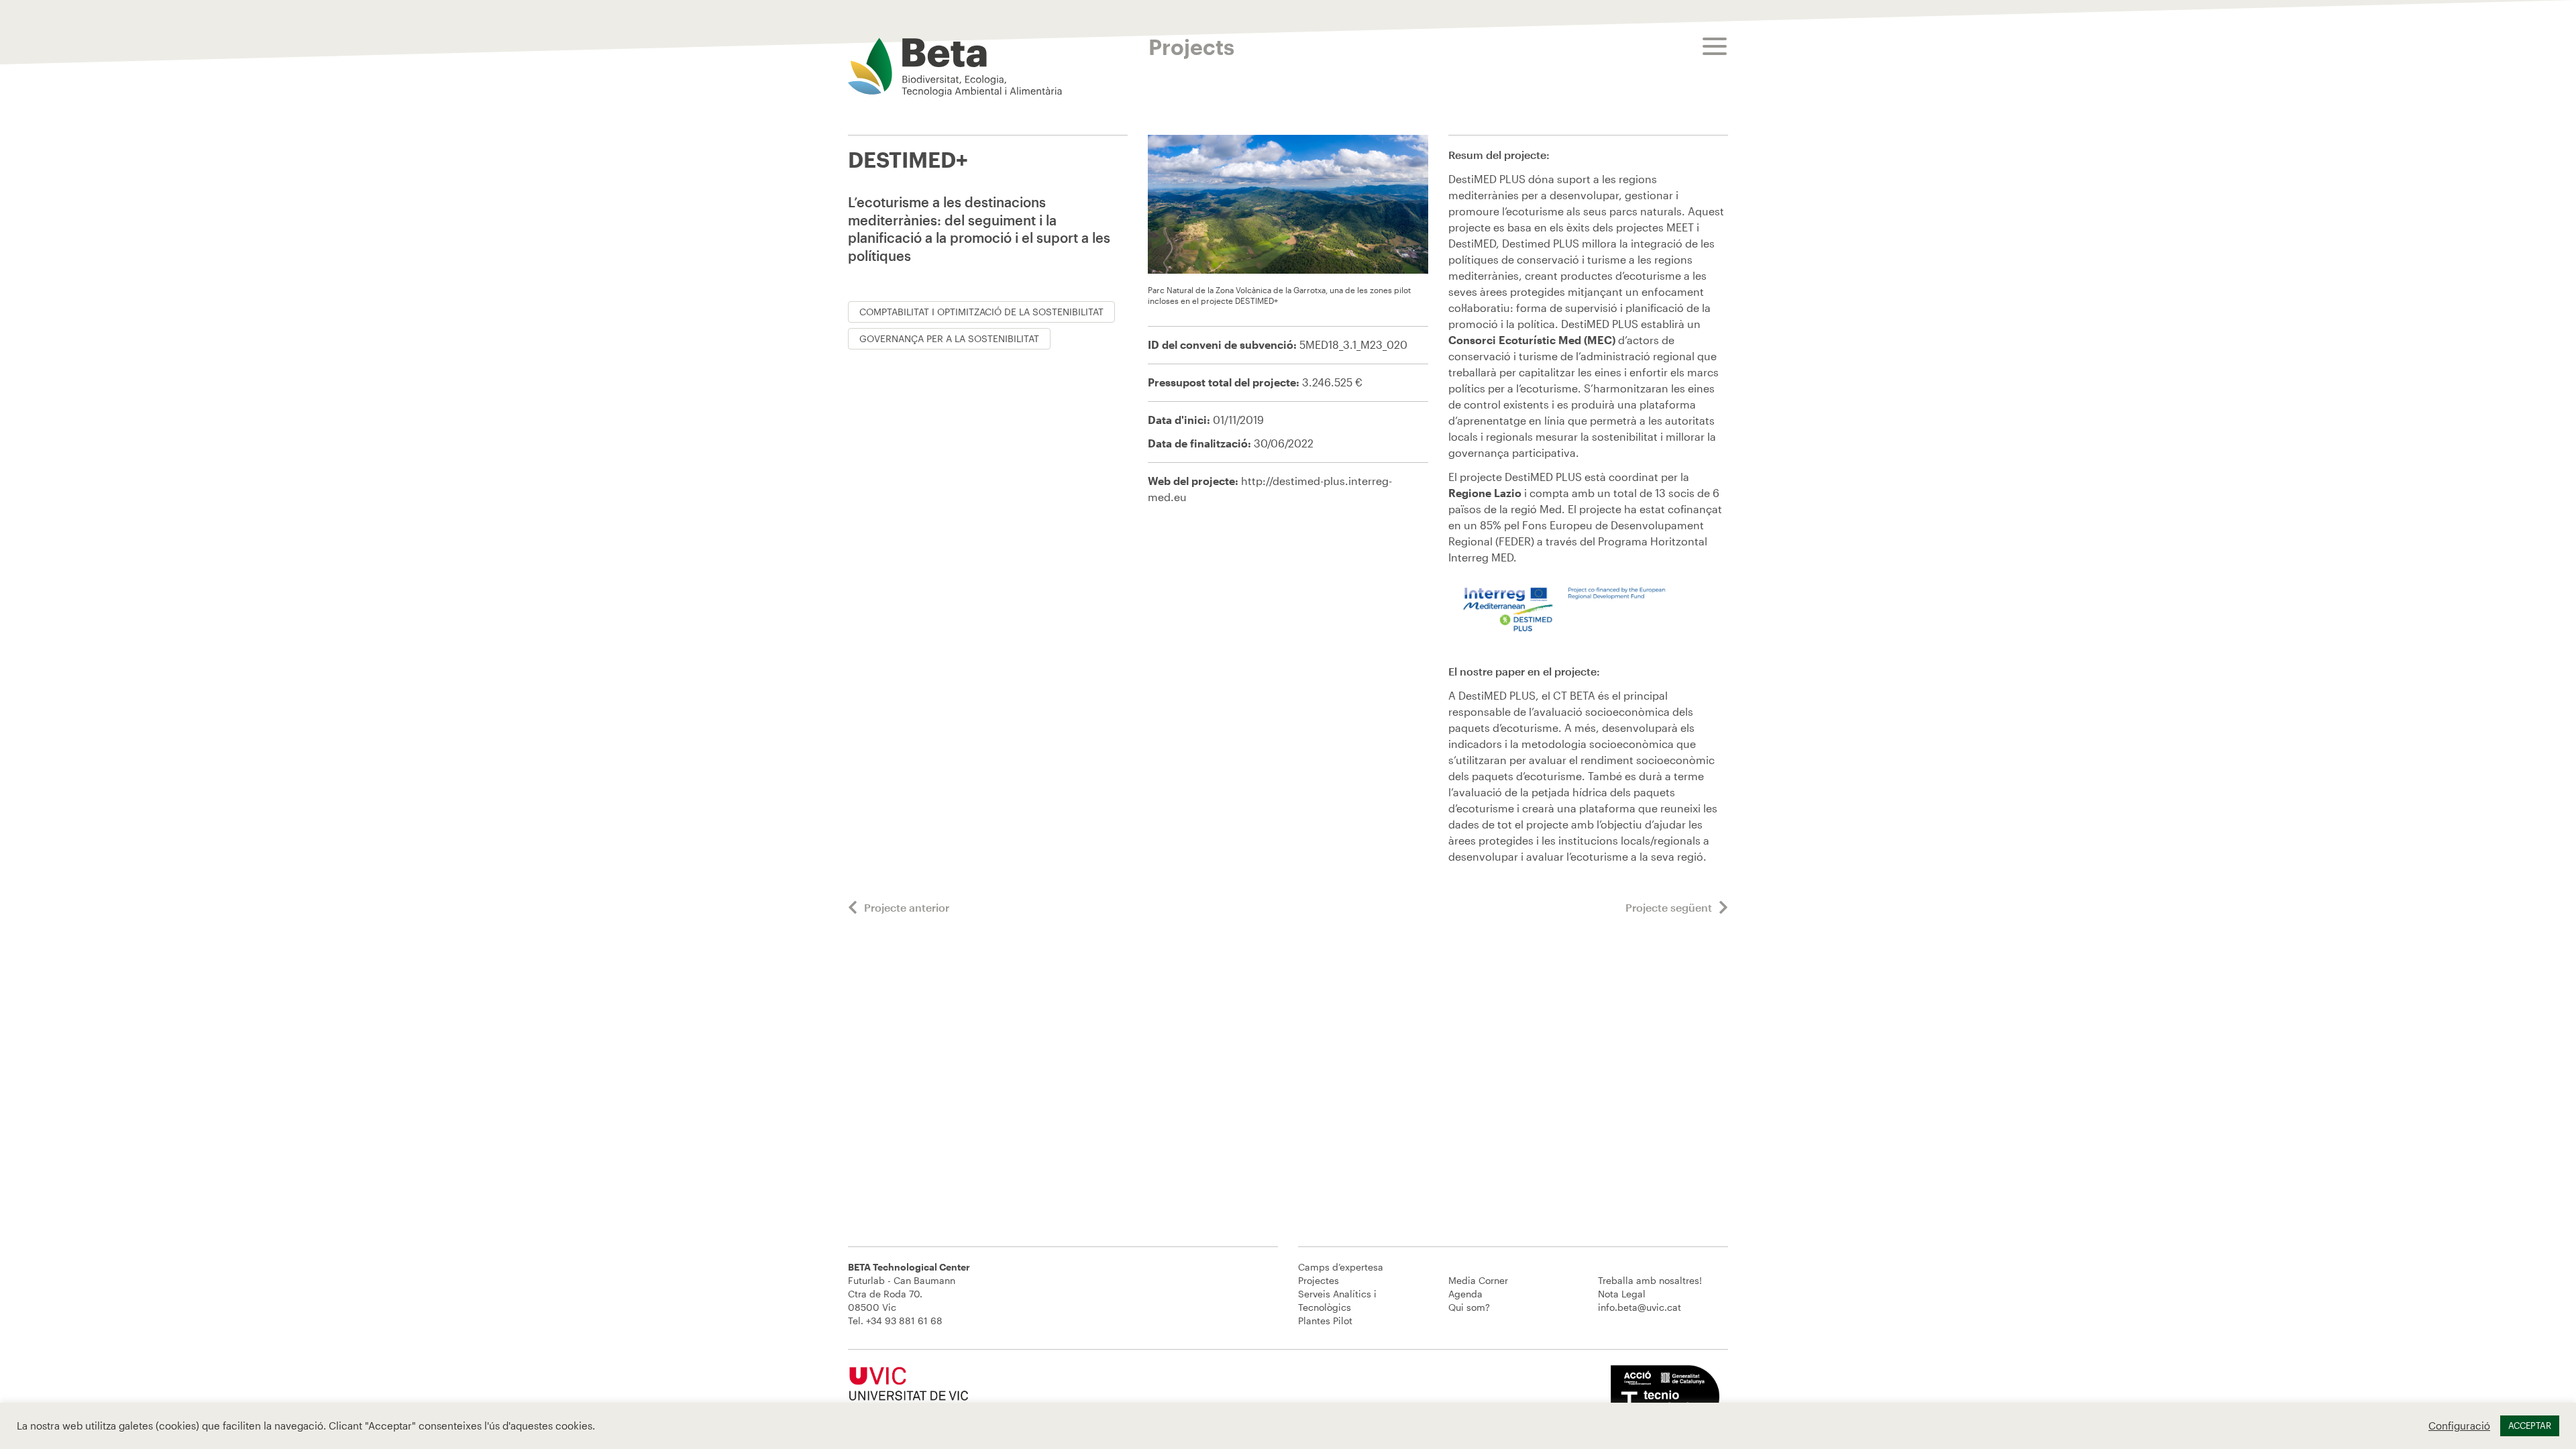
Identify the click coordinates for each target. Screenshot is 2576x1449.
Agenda (1465, 1294)
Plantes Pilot (1325, 1321)
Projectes (1319, 1280)
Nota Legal (1622, 1294)
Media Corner (1478, 1280)
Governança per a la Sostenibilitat (949, 338)
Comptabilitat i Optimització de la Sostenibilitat (981, 312)
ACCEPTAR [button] (2530, 1426)
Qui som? (1469, 1307)
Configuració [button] (2459, 1426)
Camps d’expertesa (1341, 1267)
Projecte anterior (907, 907)
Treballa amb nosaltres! (1650, 1280)
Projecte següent (1669, 907)
